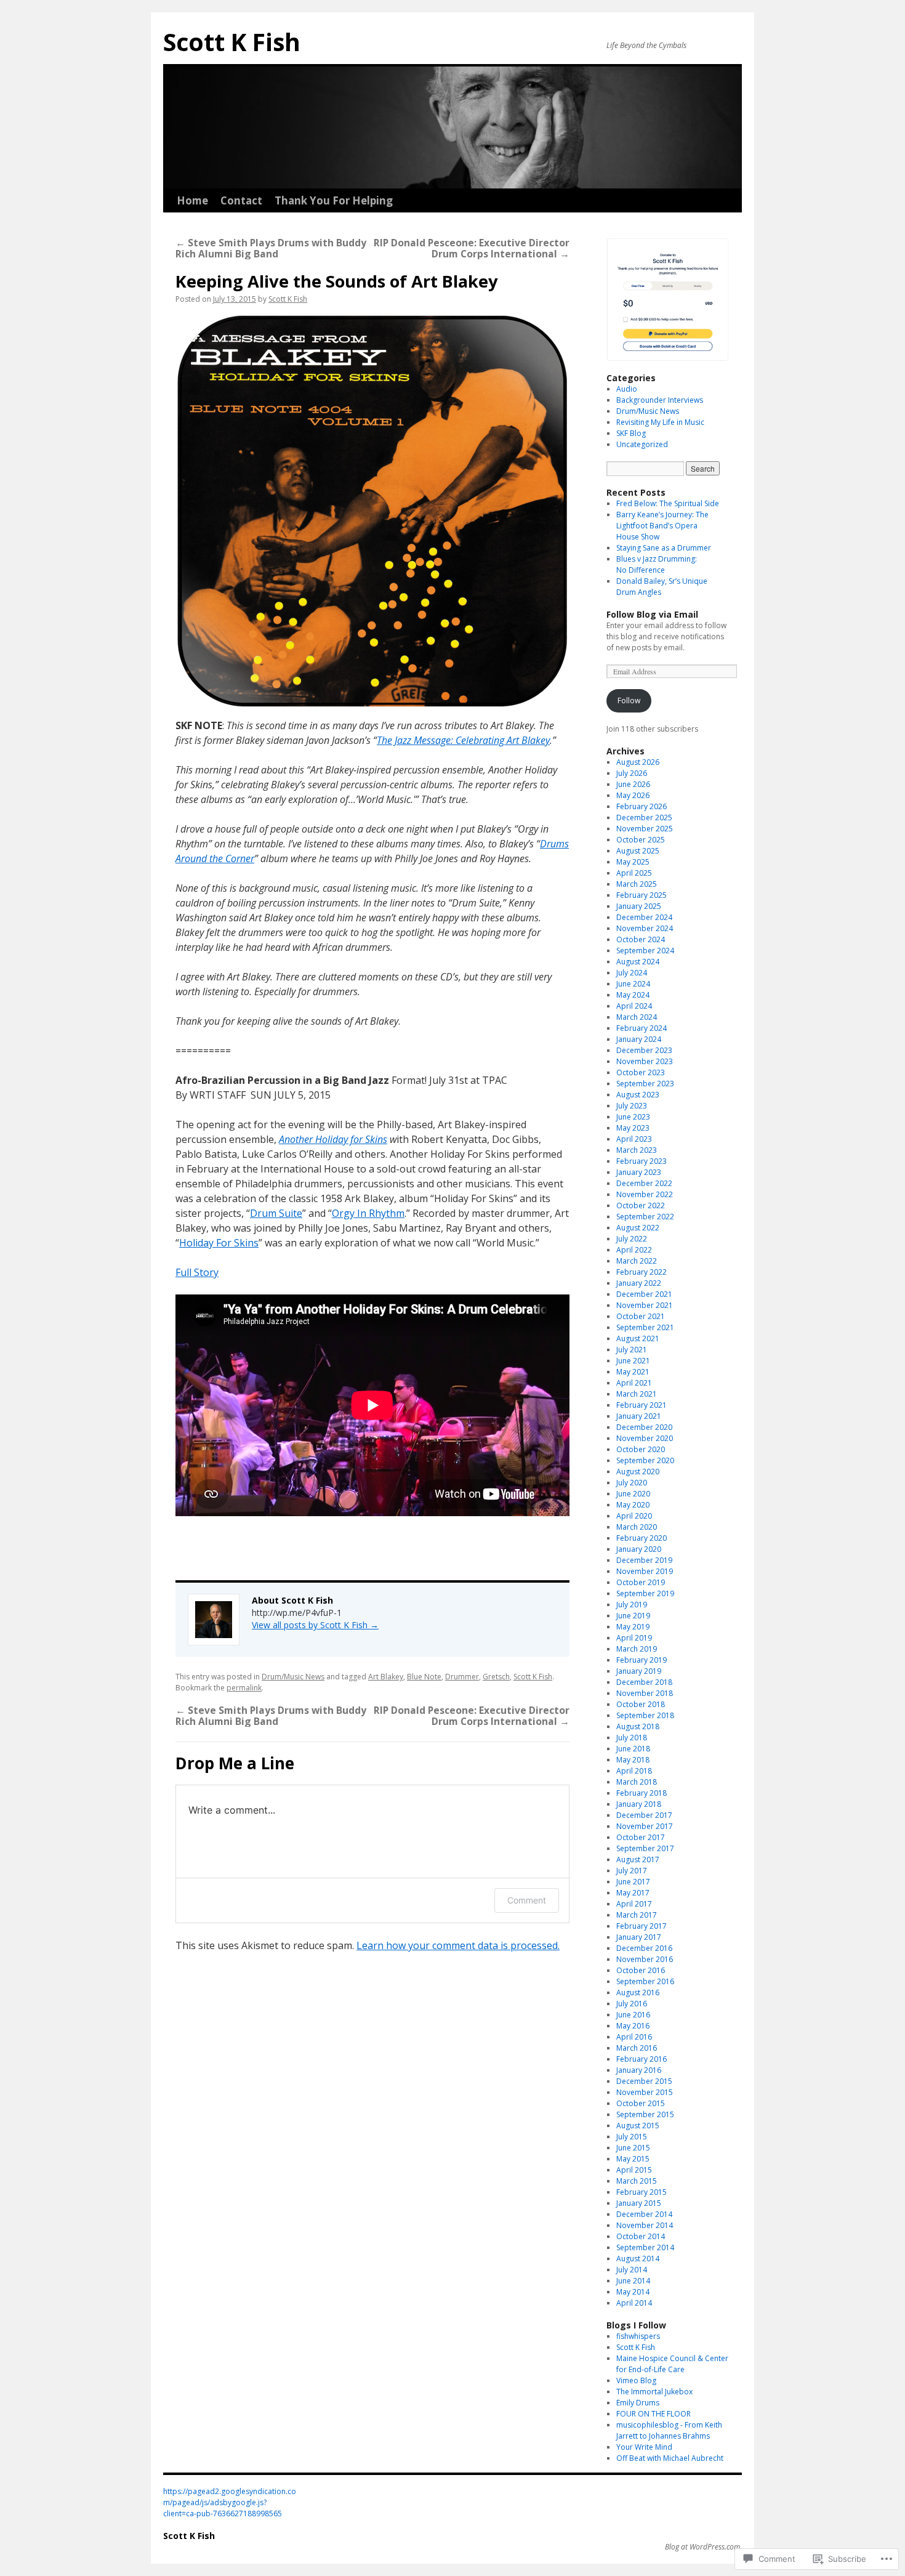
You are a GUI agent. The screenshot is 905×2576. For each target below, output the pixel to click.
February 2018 (642, 1793)
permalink (244, 1688)
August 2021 (638, 1338)
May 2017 (633, 1893)
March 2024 (637, 1017)
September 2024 (645, 951)
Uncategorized (642, 444)
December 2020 (644, 1427)
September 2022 (645, 1217)
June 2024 (633, 984)
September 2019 (645, 1593)
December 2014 (644, 2214)
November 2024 (645, 928)
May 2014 (633, 2292)
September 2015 (645, 2114)
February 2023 (642, 1161)
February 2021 (642, 1405)
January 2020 (639, 1549)
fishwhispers (638, 2336)
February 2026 (642, 806)
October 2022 (641, 1205)
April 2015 (634, 2170)
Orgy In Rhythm (368, 1213)
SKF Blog (631, 433)
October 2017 (641, 1837)
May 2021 (633, 1372)
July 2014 (632, 2270)
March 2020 (637, 1527)
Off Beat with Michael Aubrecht (670, 2458)
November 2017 (645, 1826)
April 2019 (634, 1638)
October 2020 (641, 1449)
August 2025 (638, 851)
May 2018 (633, 1760)
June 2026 (633, 784)
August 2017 (638, 1859)
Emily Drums (638, 2403)
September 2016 (645, 1981)
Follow (629, 701)
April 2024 (634, 1006)
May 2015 (633, 2159)
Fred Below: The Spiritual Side (668, 503)
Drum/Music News (293, 1677)
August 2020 (638, 1472)
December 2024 (644, 917)
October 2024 (641, 939)
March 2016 (637, 2048)
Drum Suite (276, 1213)
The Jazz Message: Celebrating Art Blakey (463, 740)
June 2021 (633, 1361)
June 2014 (633, 2281)
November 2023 (645, 1061)
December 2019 (644, 1560)
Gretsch (496, 1677)
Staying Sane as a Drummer (664, 548)
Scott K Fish (232, 42)
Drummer (462, 1677)
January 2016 (639, 2070)
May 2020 (633, 1505)
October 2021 (641, 1316)
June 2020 (633, 1494)
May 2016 (633, 2026)
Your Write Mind (644, 2447)
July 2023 (632, 1106)
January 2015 (639, 2203)
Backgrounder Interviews (660, 400)
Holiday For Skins (219, 1243)
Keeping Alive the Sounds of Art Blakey (337, 281)
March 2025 (637, 884)
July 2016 (632, 2004)
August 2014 (638, 2259)
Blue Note (424, 1677)
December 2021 (644, 1294)
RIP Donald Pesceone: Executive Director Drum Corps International (472, 248)
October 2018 (641, 1704)
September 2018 (645, 1715)
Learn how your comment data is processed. (458, 1945)
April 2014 (634, 2303)
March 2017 (637, 1915)
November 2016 (645, 1959)
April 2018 (634, 1771)
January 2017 (639, 1937)
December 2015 (644, 2081)
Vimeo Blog (636, 2380)
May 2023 (633, 1128)
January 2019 (639, 1671)
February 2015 (642, 2192)
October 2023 (641, 1072)
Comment (527, 1900)
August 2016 (638, 1993)
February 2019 (642, 1660)
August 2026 (638, 762)
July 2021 (632, 1350)
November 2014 (645, 2225)
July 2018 (632, 1738)
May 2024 (633, 995)
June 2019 (633, 1616)
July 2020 (632, 1483)
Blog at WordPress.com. (703, 2547)
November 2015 (645, 2092)
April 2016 (634, 2037)
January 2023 (639, 1172)
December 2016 (644, 1948)
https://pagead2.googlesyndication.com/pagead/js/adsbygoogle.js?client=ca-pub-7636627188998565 (230, 2502)
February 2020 (642, 1538)
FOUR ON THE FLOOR (654, 2414)
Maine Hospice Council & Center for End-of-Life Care (672, 2364)
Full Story (197, 1272)
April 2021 (634, 1383)
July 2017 (632, 1871)
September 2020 (645, 1460)
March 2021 (637, 1394)
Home (192, 200)
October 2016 (641, 1970)
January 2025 (639, 906)
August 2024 (638, 962)
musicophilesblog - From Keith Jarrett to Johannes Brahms (669, 2430)
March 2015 (637, 2181)
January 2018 (639, 1804)
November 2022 (645, 1194)
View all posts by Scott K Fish (315, 1625)
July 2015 (632, 2137)
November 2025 (645, 829)
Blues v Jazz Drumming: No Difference (657, 564)
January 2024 (639, 1039)
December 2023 (644, 1050)
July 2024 (632, 973)
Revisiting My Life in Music (660, 422)
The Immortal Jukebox (654, 2392)
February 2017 (642, 1926)
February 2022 (642, 1272)
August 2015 (638, 2126)
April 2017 (634, 1904)
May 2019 (633, 1627)
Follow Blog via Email (652, 614)
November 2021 (645, 1305)
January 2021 (639, 1416)
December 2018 (644, 1682)
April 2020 (634, 1516)
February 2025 (642, 895)
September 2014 (645, 2247)
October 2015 (641, 2103)
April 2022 (634, 1250)
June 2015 (633, 2148)
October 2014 (641, 2236)
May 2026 (633, 795)
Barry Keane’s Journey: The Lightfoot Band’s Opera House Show (662, 526)
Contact (241, 200)
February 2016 (642, 2059)
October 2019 (641, 1582)
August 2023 (638, 1095)
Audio (627, 389)
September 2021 (645, 1327)
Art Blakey (386, 1677)
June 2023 (633, 1117)
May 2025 (633, 862)
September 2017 (645, 1848)
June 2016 (633, 2015)
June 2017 (633, 1882)
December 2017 (644, 1815)
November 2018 (645, 1693)
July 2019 (632, 1605)
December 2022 (644, 1183)
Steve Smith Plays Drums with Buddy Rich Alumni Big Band (271, 248)
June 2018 (633, 1749)
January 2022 (639, 1283)
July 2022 (632, 1239)
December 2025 (644, 818)
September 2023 (645, 1084)
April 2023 (634, 1139)
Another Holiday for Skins (333, 1139)
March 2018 (637, 1782)
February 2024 (642, 1028)
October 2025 (641, 840)
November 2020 (645, 1438)
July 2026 (632, 773)
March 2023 (637, 1150)
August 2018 (638, 1726)
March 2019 (637, 1649)
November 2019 (645, 1571)
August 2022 (638, 1228)
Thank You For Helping (334, 200)
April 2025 (634, 873)
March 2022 (637, 1261)
